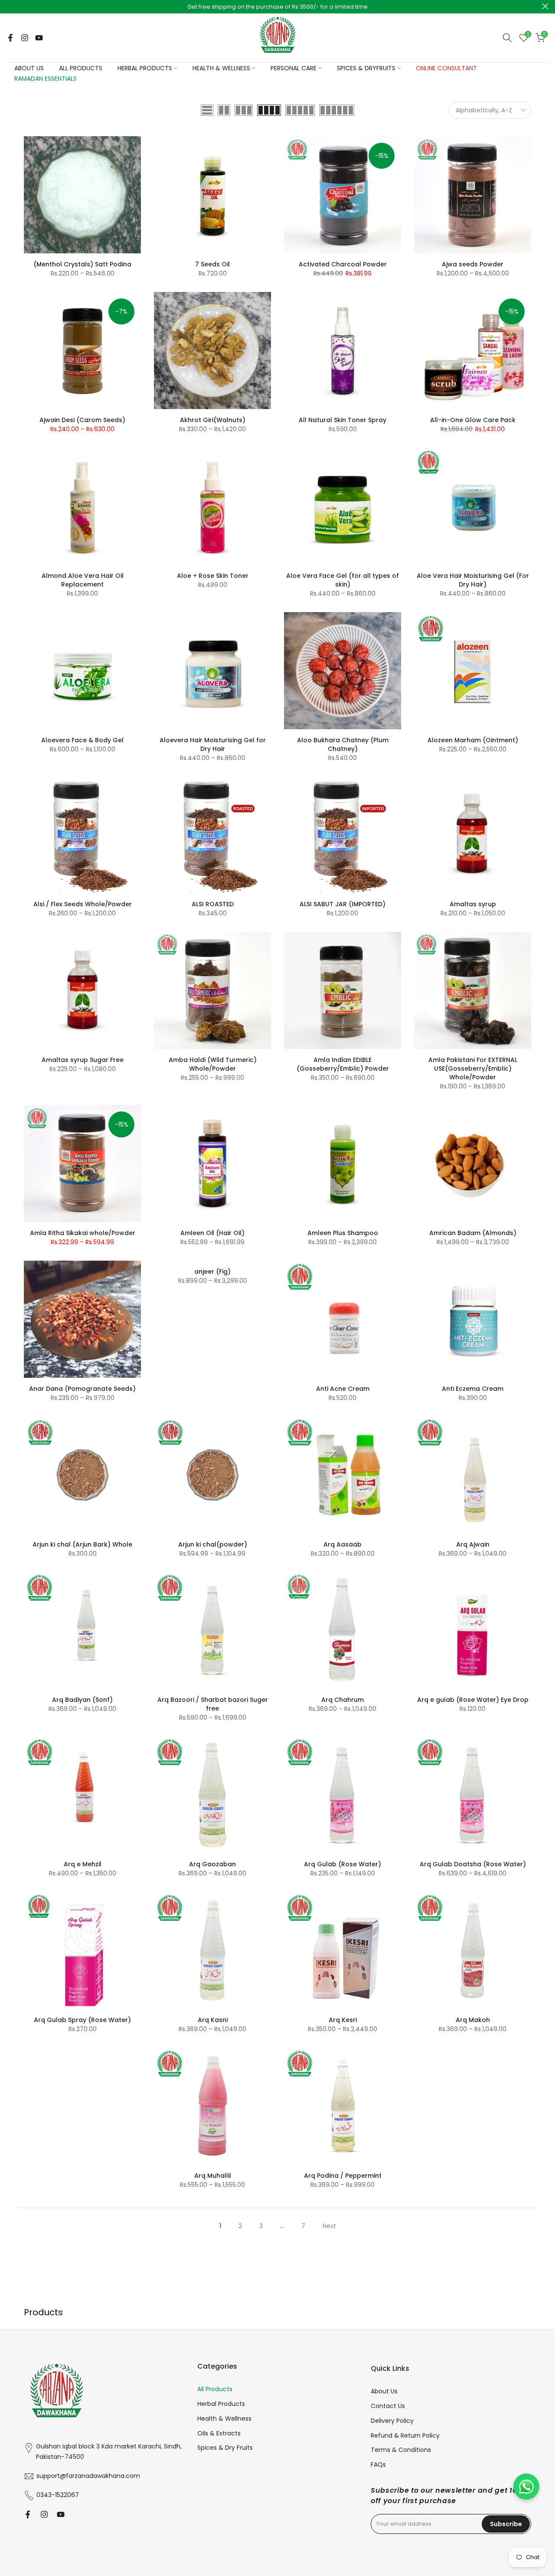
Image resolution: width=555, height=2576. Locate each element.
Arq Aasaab (343, 1544)
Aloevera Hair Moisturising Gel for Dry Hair (213, 744)
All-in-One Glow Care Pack (473, 420)
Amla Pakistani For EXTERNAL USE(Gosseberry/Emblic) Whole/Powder (473, 1068)
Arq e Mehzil (83, 1864)
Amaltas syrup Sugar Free (83, 1060)
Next (329, 2226)
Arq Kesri (343, 2020)
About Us (384, 2391)
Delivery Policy (392, 2421)
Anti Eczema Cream (473, 1389)
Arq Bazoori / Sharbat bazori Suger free (213, 1704)
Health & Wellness (224, 2419)
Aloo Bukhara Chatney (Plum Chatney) (343, 744)
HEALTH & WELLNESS (221, 68)
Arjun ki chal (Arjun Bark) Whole (82, 1544)
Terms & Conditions (401, 2450)
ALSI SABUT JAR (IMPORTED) (343, 904)
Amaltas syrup (473, 904)
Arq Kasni (213, 2020)
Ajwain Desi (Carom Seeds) (82, 420)
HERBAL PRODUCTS (145, 68)
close (10, 6)
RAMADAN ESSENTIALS (46, 79)
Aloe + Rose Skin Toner (213, 576)
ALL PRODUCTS (81, 68)
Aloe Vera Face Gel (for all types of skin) (343, 580)
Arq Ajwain (473, 1544)
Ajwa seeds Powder (473, 264)
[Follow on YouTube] (39, 38)
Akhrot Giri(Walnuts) (213, 420)
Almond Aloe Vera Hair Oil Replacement (83, 580)
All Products (215, 2389)
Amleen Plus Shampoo (343, 1233)
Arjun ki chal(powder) (213, 1544)
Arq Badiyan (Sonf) (82, 1700)
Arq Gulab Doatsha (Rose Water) (473, 1864)
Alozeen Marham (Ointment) (473, 740)
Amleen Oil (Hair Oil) (212, 1233)
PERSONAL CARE (294, 68)
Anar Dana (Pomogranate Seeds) (82, 1389)
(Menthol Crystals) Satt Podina (82, 264)
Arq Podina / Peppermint (343, 2176)
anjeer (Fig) (212, 1272)
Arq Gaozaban (212, 1864)
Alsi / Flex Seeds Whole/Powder (83, 904)
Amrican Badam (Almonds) (473, 1233)
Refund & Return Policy (405, 2435)
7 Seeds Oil (212, 264)
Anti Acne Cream (343, 1389)
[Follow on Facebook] (10, 38)
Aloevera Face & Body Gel (82, 740)
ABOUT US (29, 68)
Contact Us (388, 2406)
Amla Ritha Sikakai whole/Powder (83, 1233)
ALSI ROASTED (213, 904)
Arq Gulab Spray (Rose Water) (82, 2020)
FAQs (378, 2465)
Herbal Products (221, 2404)
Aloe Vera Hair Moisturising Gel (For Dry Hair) (473, 580)
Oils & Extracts (219, 2433)
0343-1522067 (58, 2495)
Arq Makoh (473, 2020)
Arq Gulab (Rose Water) (343, 1864)
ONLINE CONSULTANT (446, 68)
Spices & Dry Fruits (225, 2448)
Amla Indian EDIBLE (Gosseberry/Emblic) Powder (343, 1064)
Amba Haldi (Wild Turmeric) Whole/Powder (213, 1064)
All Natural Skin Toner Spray (343, 420)
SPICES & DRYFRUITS (366, 68)
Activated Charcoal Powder (343, 264)
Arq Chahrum (343, 1700)
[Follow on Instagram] (25, 38)
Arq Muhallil (213, 2176)
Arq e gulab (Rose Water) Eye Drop (473, 1700)
